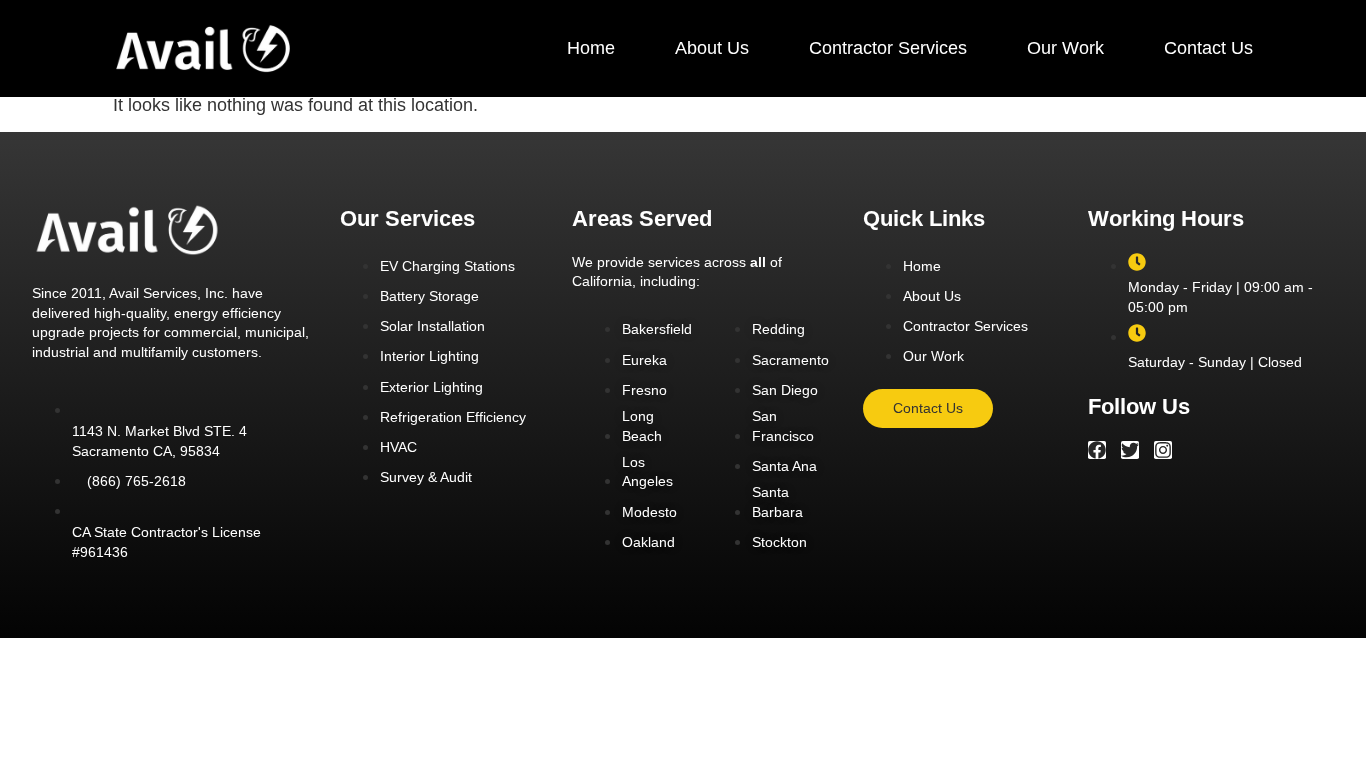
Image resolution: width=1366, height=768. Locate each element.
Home (591, 48)
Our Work (1065, 48)
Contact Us (1208, 48)
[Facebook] (1097, 450)
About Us (712, 48)
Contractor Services (888, 48)
